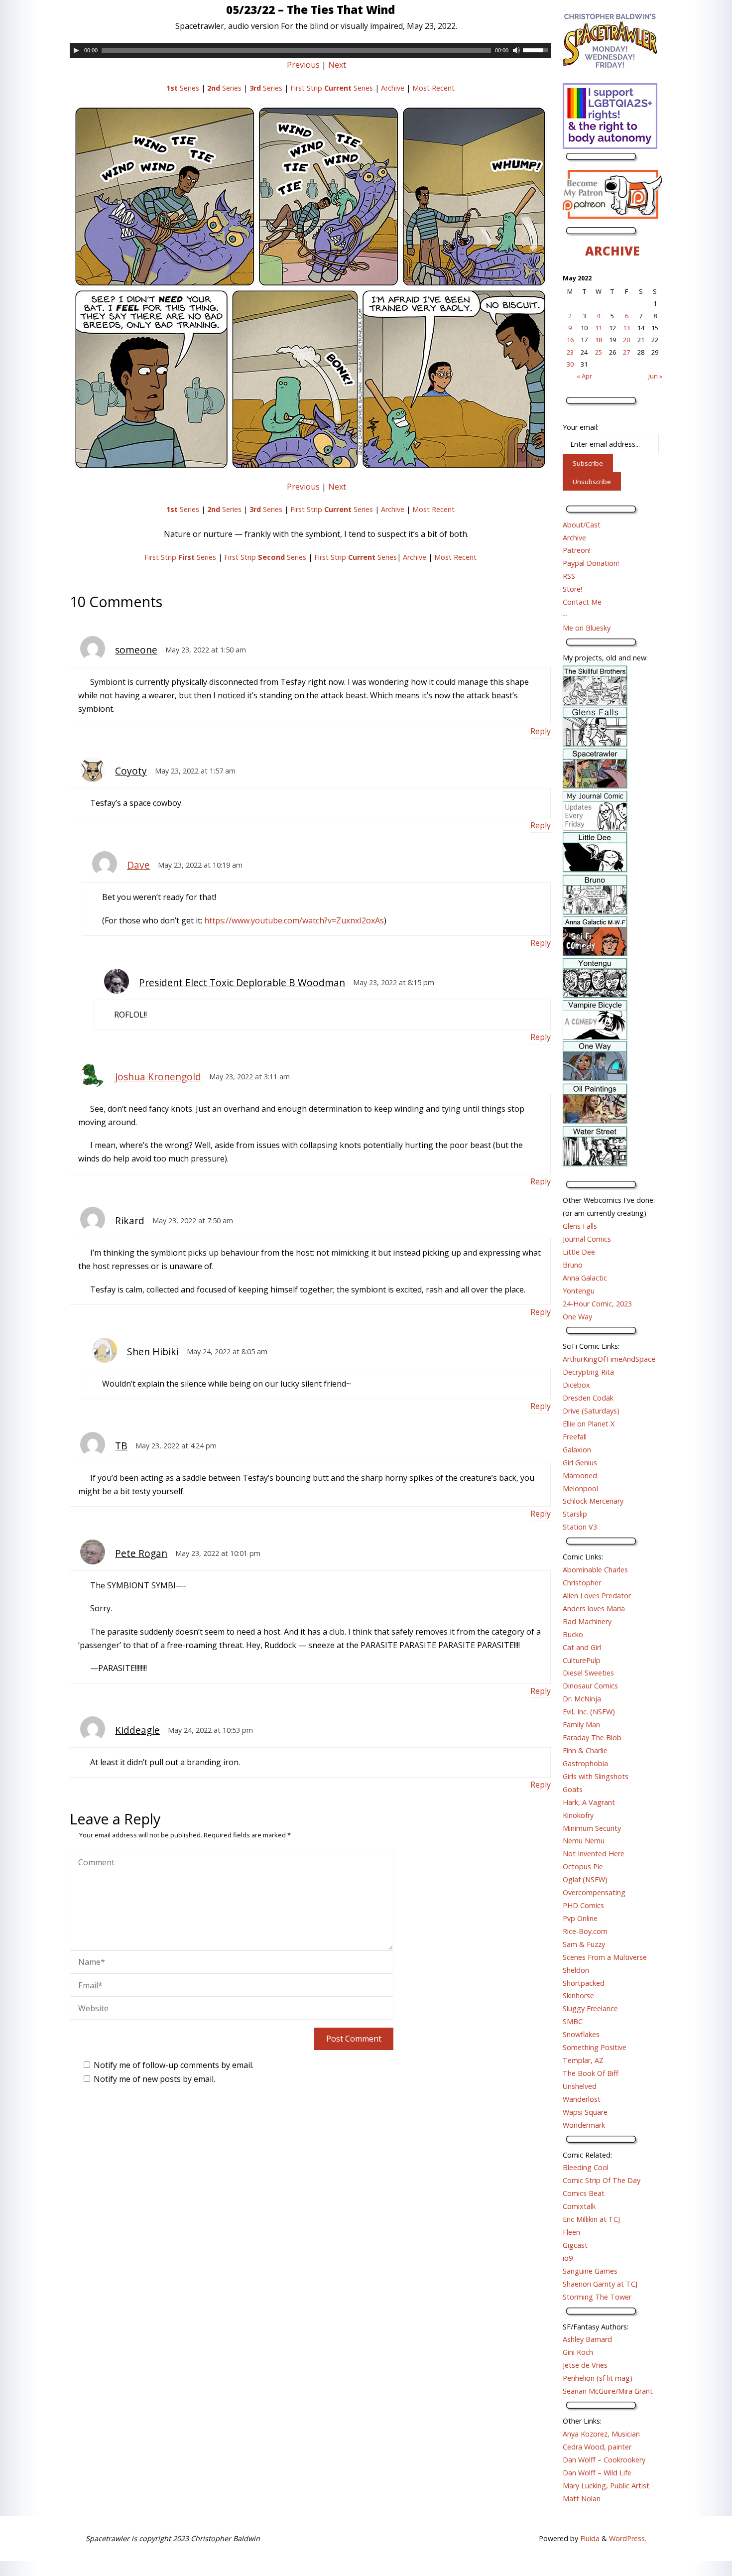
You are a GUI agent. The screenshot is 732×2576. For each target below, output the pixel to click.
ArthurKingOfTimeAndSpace (609, 1359)
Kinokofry (578, 1815)
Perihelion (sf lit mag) (598, 2378)
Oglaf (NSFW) (585, 1879)
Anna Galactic (585, 1278)
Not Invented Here (594, 1854)
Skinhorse (578, 1996)
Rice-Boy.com (585, 1931)
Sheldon (576, 1970)
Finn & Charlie (585, 1750)
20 (626, 340)
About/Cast (582, 525)
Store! (572, 589)
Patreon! (577, 550)
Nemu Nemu (584, 1841)
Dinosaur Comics (590, 1686)
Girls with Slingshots (596, 1776)
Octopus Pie (583, 1867)
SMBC (573, 2021)
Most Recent (433, 88)
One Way (577, 1317)
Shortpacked (584, 1983)
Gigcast (575, 2245)
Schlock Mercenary (593, 1501)
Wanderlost (582, 2099)
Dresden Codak (588, 1398)
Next (337, 65)
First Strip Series (332, 88)
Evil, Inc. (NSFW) (589, 1712)
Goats (573, 1789)
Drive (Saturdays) (591, 1411)
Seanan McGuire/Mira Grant (608, 2391)
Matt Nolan (582, 2499)
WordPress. (628, 2538)
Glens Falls (580, 1226)
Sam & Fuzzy (584, 1944)
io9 (568, 2258)
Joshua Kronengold (158, 1077)
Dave (138, 865)
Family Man (581, 1725)
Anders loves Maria (594, 1609)
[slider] (537, 49)
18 (599, 340)
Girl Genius (580, 1463)
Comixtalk (579, 2206)
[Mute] (516, 50)
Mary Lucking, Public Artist (606, 2486)
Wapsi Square (585, 2112)
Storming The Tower (597, 2297)
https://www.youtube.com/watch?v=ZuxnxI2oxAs (294, 920)
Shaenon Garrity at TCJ (600, 2284)
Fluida (589, 2538)
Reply (541, 731)
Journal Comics (587, 1239)
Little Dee (579, 1252)
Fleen (571, 2232)
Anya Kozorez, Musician (601, 2434)
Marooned (580, 1476)
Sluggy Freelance (590, 2008)
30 (570, 364)
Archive (393, 88)
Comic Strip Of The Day (602, 2180)
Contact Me (582, 602)
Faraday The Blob (592, 1738)
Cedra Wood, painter (597, 2447)
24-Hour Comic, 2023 (597, 1304)
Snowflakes (581, 2034)
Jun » (655, 376)
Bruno (573, 1265)
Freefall (575, 1437)
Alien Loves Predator (597, 1596)
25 (599, 352)
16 (570, 340)
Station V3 (580, 1527)
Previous (303, 65)
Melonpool (580, 1488)
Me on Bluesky (587, 628)
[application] (310, 50)
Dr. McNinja (582, 1699)
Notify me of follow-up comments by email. (174, 2065)
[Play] (76, 50)
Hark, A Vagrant (589, 1802)
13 (626, 328)
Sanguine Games (590, 2271)
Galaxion (577, 1450)
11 (599, 328)
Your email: (581, 427)
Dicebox (576, 1385)
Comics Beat (584, 2193)
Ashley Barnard (587, 2339)
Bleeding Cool (586, 2167)
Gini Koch (578, 2352)
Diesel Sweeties (588, 1673)
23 (570, 352)
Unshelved (580, 2086)
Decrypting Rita (588, 1372)
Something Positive (595, 2047)
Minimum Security (592, 1828)
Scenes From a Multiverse (605, 1957)
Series (183, 88)
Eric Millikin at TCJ (591, 2219)
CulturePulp (582, 1660)
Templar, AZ (583, 2060)
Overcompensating (594, 1892)
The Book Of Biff (591, 2073)
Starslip (575, 1514)
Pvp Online (580, 1918)
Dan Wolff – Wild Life (597, 2473)
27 (626, 352)
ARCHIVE (612, 251)
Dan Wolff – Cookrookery (604, 2460)
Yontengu (579, 1291)
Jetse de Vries (585, 2365)
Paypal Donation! (591, 563)
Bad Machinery (587, 1621)
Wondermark (584, 2125)
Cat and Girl (582, 1647)
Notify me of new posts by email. (154, 2079)
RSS (569, 576)
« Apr (584, 376)
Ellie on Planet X (589, 1424)
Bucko (573, 1634)
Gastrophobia (585, 1763)
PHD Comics (583, 1905)
